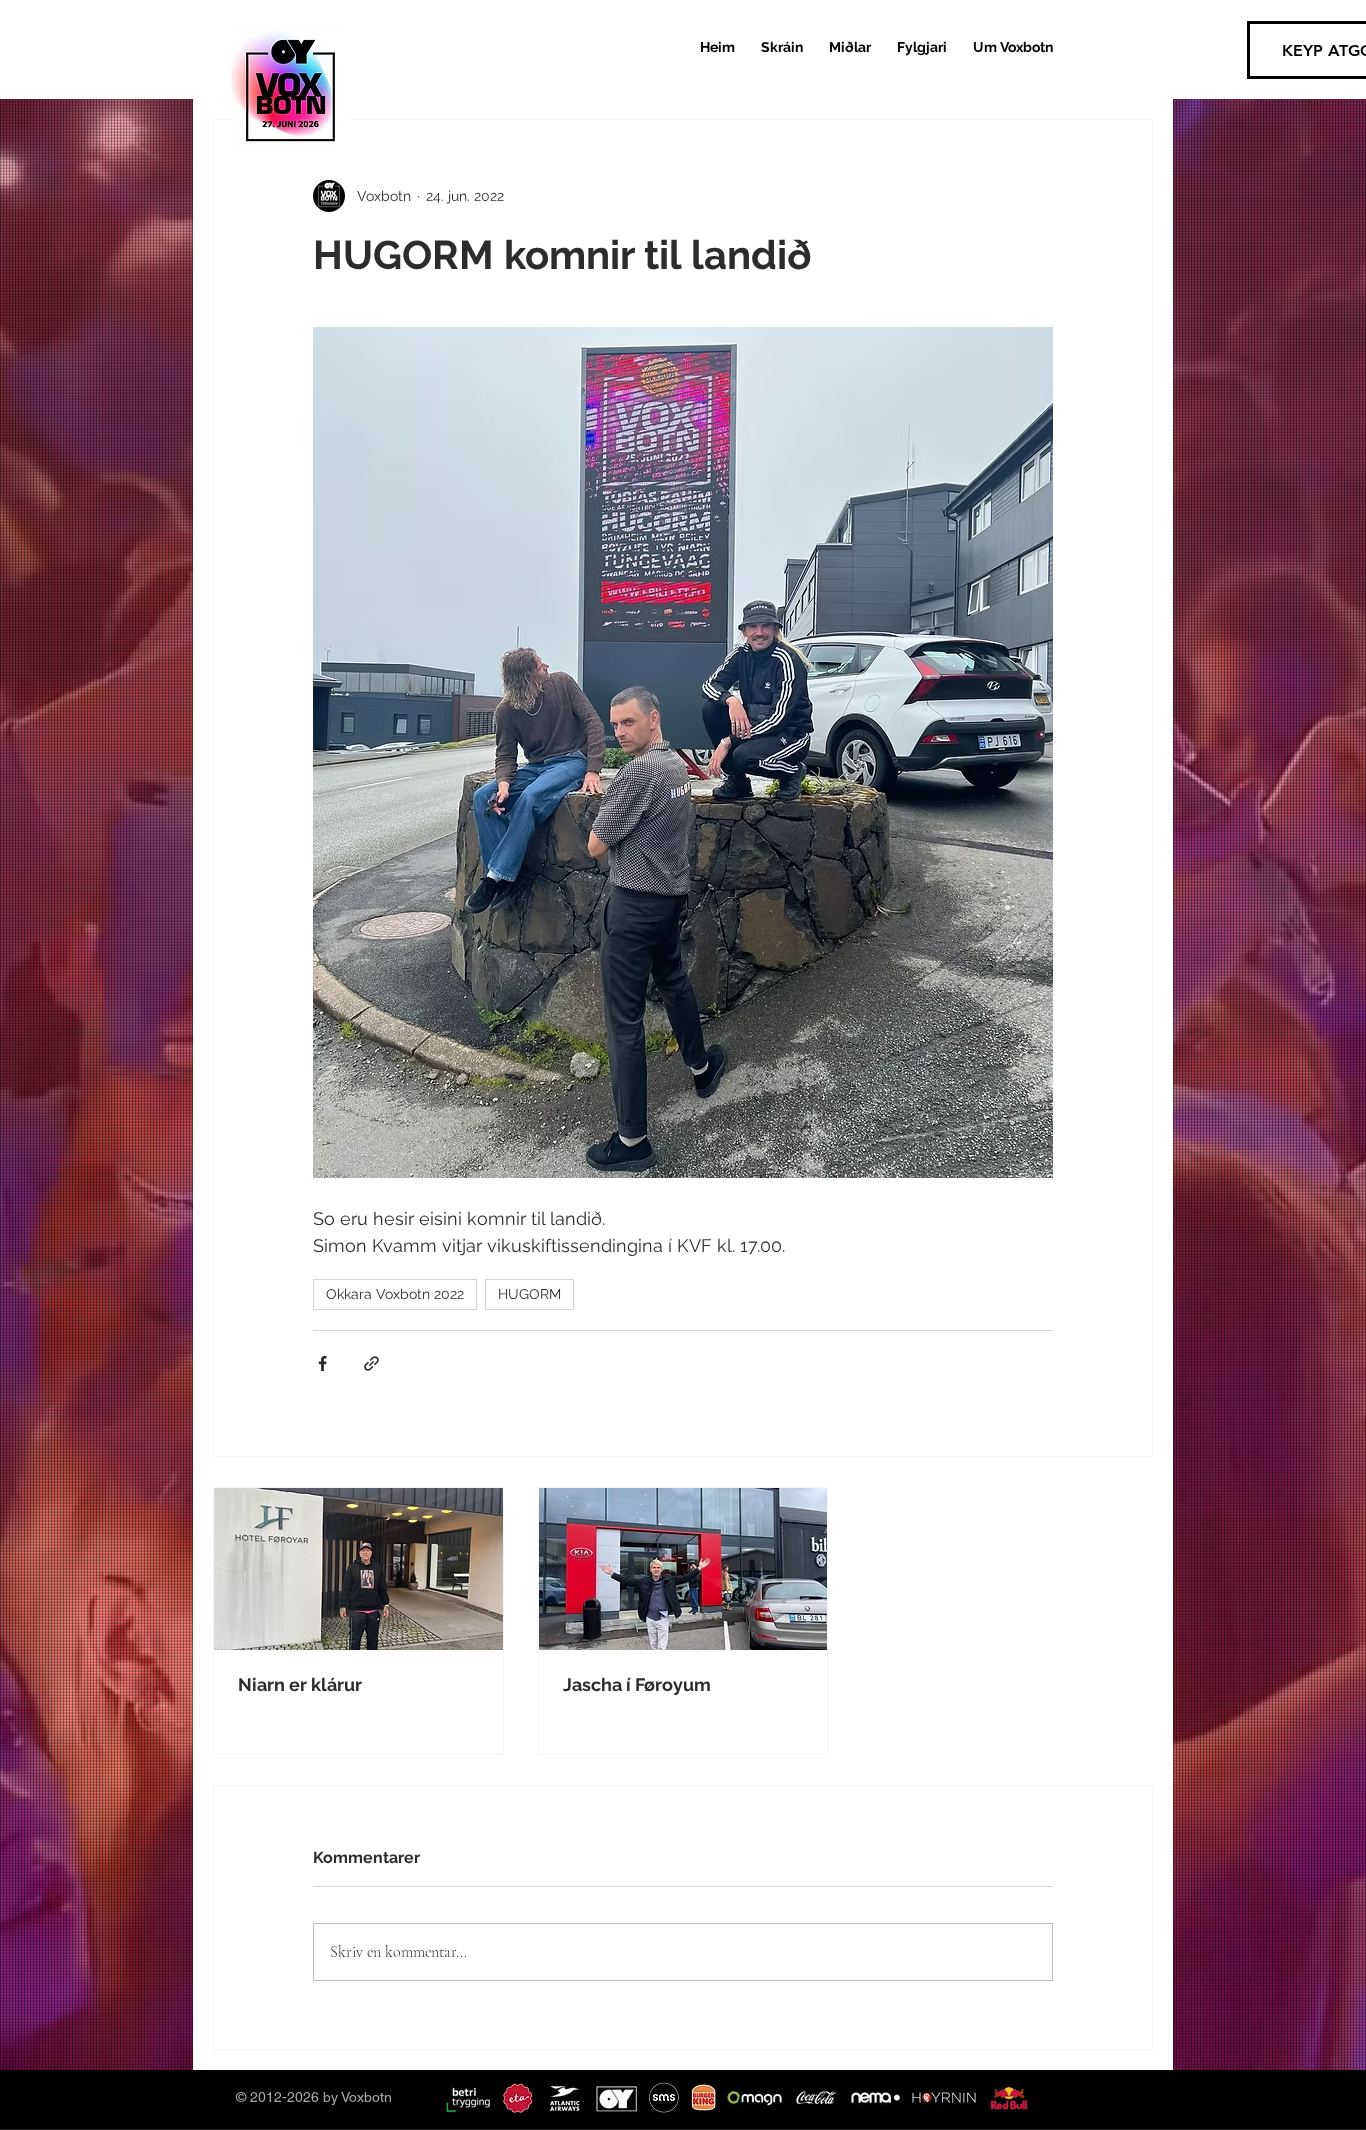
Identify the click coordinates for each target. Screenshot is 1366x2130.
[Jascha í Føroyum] (683, 1569)
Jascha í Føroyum (637, 1684)
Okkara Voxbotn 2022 (395, 1294)
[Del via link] (371, 1363)
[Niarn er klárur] (358, 1569)
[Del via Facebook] (322, 1363)
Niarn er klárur (300, 1684)
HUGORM (529, 1294)
